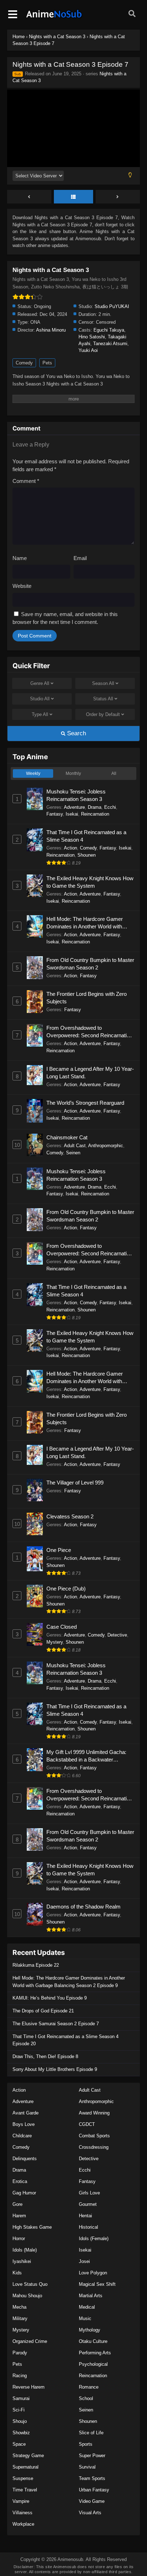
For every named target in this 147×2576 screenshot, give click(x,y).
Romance (89, 2387)
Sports (86, 2444)
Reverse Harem (29, 2387)
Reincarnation (95, 814)
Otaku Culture (93, 2341)
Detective (117, 1635)
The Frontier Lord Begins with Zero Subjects (87, 998)
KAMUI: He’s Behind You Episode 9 (50, 1998)
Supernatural (26, 2467)
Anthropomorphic (106, 1146)
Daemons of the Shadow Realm (83, 1907)
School (86, 2398)
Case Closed (62, 1627)
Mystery (55, 1642)
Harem (19, 2216)
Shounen (87, 855)
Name (20, 558)
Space (19, 2444)
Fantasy (55, 814)
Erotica (20, 2181)
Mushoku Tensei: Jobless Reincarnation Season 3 (76, 795)
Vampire (21, 2501)
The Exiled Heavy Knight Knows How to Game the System (90, 882)
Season (103, 683)
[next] (118, 197)
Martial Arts (91, 2296)
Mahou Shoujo (27, 2296)
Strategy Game (28, 2456)
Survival (87, 2467)
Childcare (22, 2136)
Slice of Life (91, 2433)
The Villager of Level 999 (75, 1483)
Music (85, 2318)
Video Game (92, 2501)
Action (70, 848)
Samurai (21, 2398)
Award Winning (94, 2113)
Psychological (93, 2364)
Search (76, 733)
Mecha (19, 2307)
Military (20, 2318)
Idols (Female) (94, 2239)
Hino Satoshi (92, 337)
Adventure (74, 807)
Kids (17, 2273)
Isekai (72, 814)
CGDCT (87, 2124)
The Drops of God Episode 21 (43, 2011)
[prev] (29, 197)
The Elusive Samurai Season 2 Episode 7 (56, 2024)
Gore (17, 2204)
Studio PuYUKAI (112, 306)
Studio (40, 699)
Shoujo (20, 2421)
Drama (95, 807)
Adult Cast (75, 1146)
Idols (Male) (25, 2250)
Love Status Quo (30, 2284)
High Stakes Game (32, 2227)
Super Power (92, 2456)
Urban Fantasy (94, 2490)
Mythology (90, 2330)
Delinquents (25, 2159)
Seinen (73, 1153)
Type (40, 714)
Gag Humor (24, 2193)
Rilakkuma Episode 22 (36, 1965)
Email (80, 558)
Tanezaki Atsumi (110, 344)
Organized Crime (30, 2341)
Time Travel (25, 2490)
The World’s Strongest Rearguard (85, 1103)
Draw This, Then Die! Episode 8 (45, 2056)
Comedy (24, 363)
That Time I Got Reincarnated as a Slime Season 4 (86, 836)
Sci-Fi (19, 2410)
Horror (19, 2239)
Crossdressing (94, 2147)
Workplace (23, 2524)
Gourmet (88, 2204)
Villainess (22, 2513)
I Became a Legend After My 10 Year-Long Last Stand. (90, 1073)
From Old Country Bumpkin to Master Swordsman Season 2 (90, 964)
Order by (103, 714)
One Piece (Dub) (66, 1589)
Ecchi (110, 807)
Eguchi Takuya (109, 330)
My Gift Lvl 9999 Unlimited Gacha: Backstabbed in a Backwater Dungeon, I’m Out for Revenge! (86, 1756)
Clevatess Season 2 (70, 1516)
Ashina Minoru (51, 330)
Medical (87, 2307)
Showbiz (21, 2433)
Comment (26, 481)
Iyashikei (22, 2261)
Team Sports (92, 2478)
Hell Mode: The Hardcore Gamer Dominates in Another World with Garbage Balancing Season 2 (85, 923)
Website (22, 586)
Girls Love (89, 2193)
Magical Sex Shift (97, 2284)
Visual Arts (90, 2513)
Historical (88, 2227)
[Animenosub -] (54, 18)
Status (103, 699)
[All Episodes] (73, 197)
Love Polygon (93, 2273)
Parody (20, 2353)
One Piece (59, 1550)
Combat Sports (94, 2136)
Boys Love (24, 2124)
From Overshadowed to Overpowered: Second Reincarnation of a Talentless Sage (89, 1032)
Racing (20, 2376)
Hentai (85, 2216)
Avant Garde (26, 2113)
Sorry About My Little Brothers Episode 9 (55, 2069)
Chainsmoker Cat (67, 1137)
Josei (84, 2261)
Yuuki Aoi (88, 350)
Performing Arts (95, 2353)
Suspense (23, 2478)
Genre (40, 683)
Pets (47, 363)
